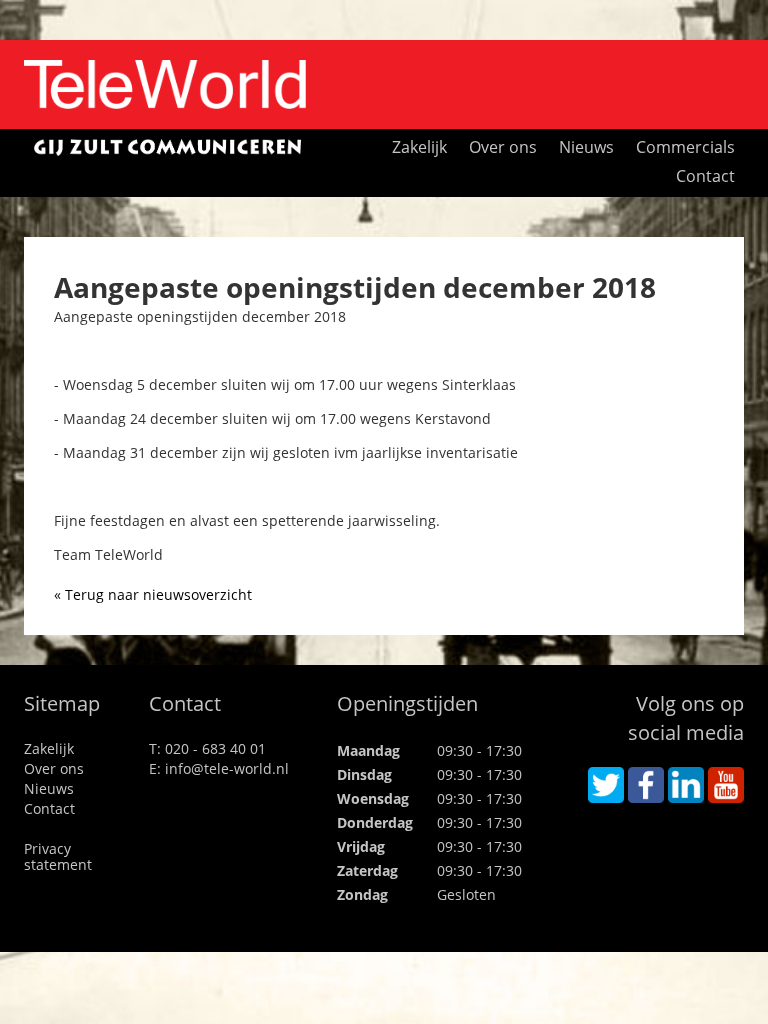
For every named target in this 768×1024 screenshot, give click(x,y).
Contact (705, 174)
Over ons (503, 145)
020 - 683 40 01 (215, 748)
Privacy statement (58, 856)
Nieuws (586, 145)
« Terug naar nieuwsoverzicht (153, 594)
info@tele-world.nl (227, 768)
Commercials (685, 145)
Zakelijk (419, 145)
